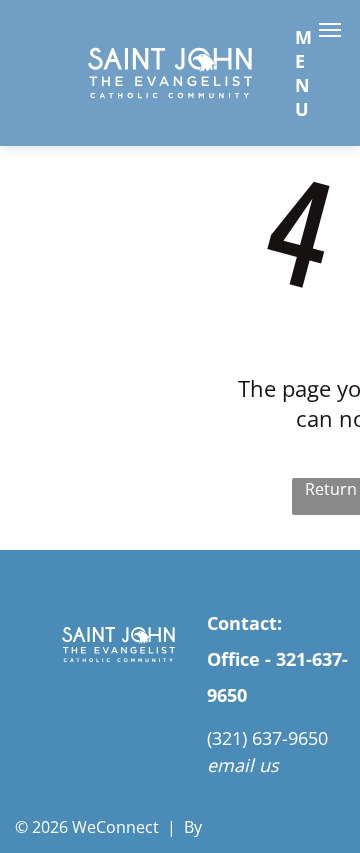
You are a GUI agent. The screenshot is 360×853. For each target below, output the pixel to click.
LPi (217, 827)
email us (243, 765)
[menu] (330, 30)
